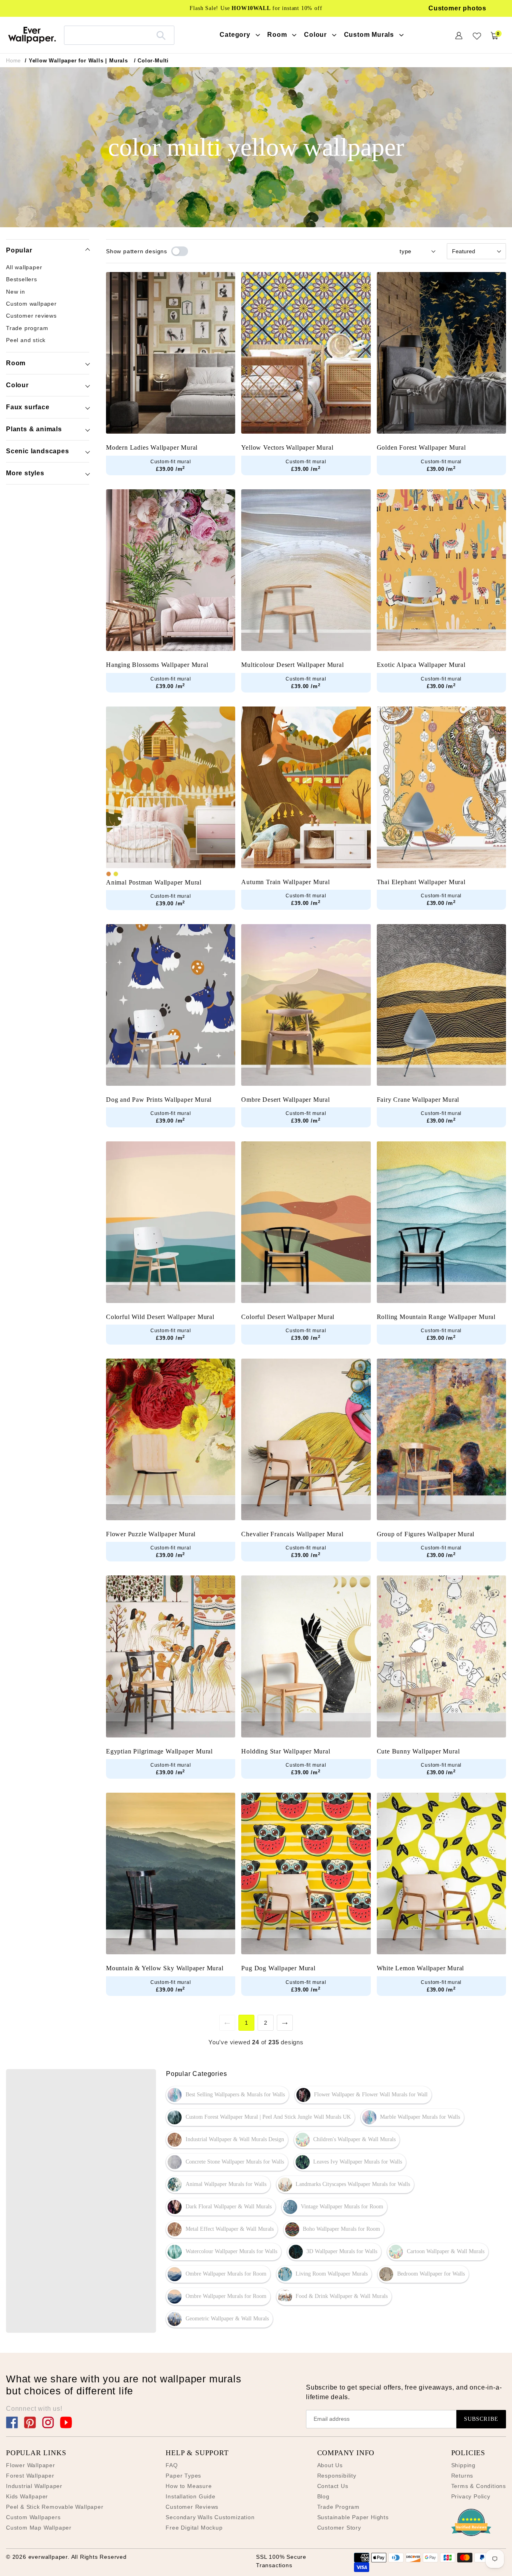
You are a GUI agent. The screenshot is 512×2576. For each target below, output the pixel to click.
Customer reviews (31, 316)
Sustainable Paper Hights (353, 2517)
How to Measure (189, 2486)
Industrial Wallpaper (34, 2486)
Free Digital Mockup (194, 2528)
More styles (25, 473)
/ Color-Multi (151, 61)
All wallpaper (24, 267)
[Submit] (161, 35)
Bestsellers (22, 280)
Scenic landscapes (38, 451)
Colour (17, 385)
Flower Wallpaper (31, 2465)
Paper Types (183, 2476)
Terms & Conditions (479, 2486)
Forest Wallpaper (30, 2476)
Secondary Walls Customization (210, 2517)
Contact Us (333, 2486)
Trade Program (338, 2507)
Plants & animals (34, 429)
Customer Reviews (192, 2507)
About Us (330, 2465)
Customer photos (457, 8)
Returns (462, 2476)
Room (16, 363)
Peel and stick (26, 340)
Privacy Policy (471, 2496)
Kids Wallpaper (27, 2496)
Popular (19, 250)
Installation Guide (190, 2496)
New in (16, 292)
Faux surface (28, 407)
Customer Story (339, 2528)
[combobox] (119, 35)
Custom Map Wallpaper (39, 2528)
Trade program (27, 328)
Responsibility (337, 2476)
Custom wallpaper (31, 304)
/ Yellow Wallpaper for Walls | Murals (76, 61)
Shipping (463, 2465)
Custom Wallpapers (33, 2517)
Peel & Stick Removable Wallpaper (55, 2507)
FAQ (172, 2465)
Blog (323, 2496)
